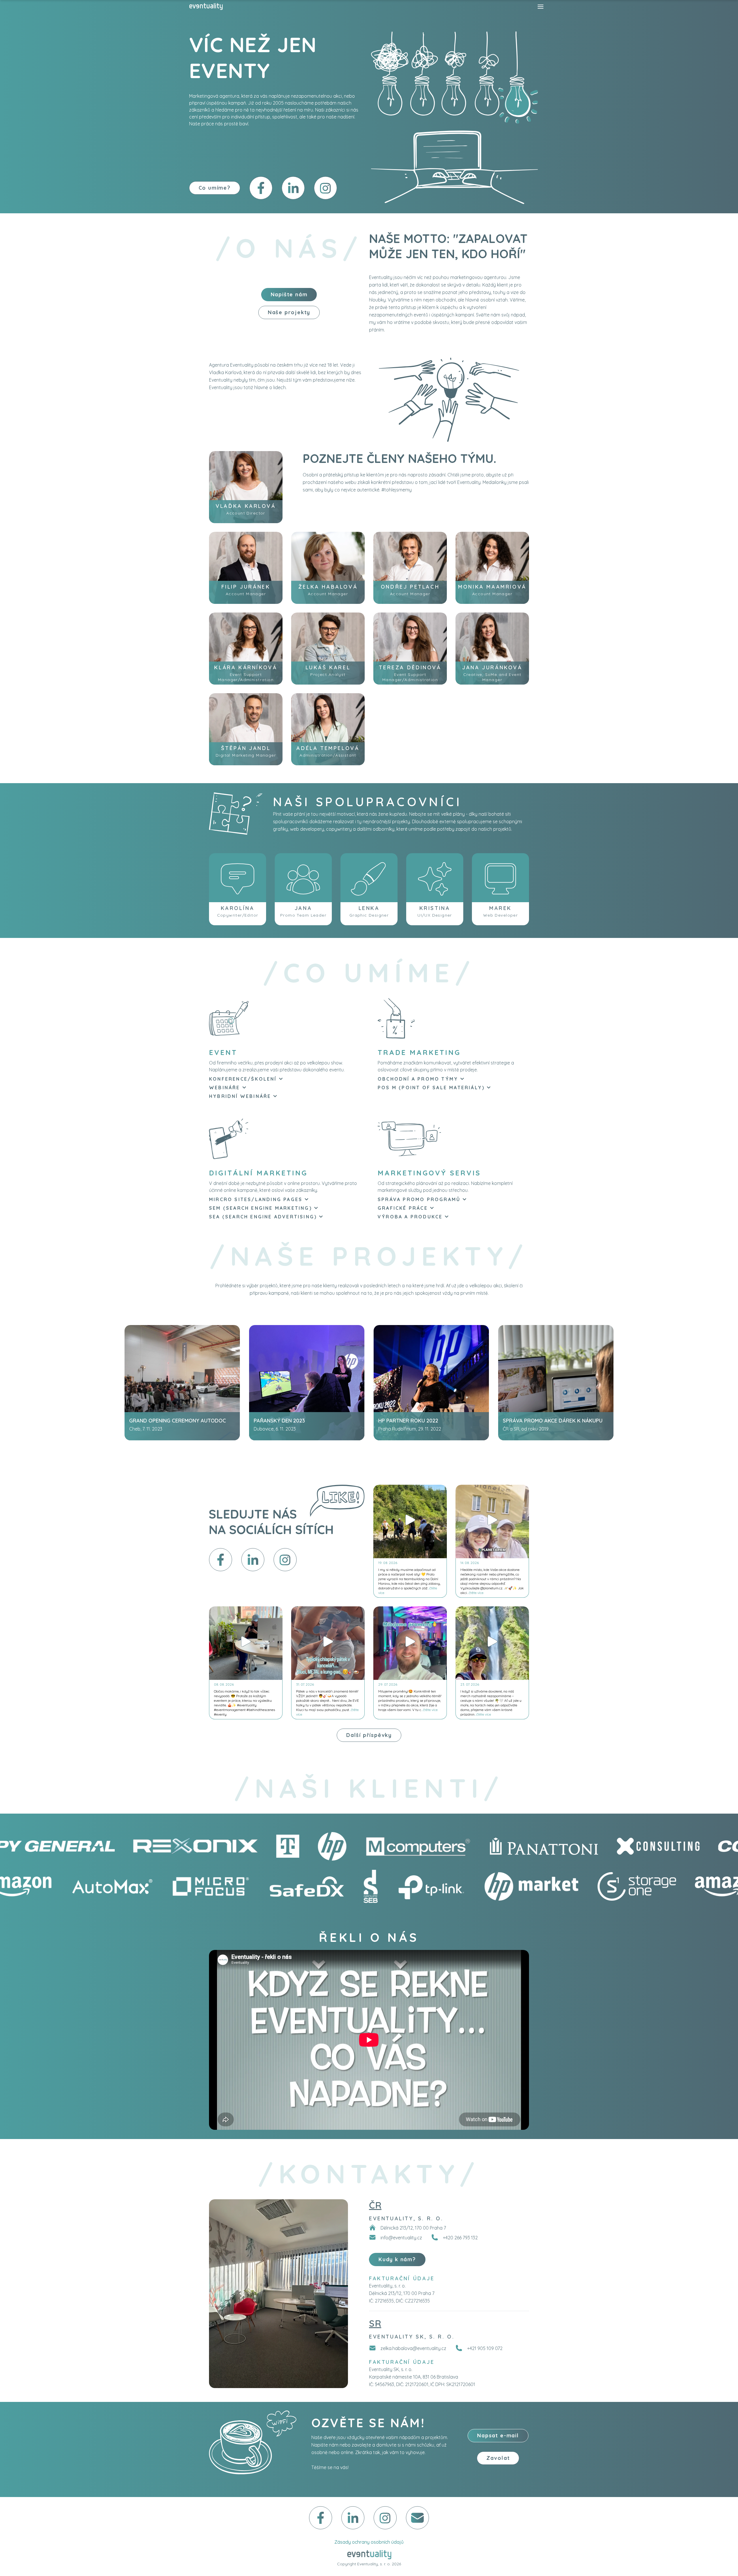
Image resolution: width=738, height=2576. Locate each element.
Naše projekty (289, 312)
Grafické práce (403, 1208)
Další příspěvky (369, 1735)
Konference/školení (243, 1079)
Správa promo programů (419, 1199)
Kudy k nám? (397, 2259)
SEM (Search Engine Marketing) (260, 1208)
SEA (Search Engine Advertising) (263, 1217)
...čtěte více (475, 1593)
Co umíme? (215, 188)
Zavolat (498, 2458)
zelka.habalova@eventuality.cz (413, 2348)
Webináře (225, 1088)
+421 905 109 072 (485, 2348)
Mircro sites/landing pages (256, 1199)
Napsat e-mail (498, 2435)
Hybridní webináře (240, 1096)
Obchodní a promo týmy (418, 1079)
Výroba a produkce (410, 1217)
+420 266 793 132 (460, 2238)
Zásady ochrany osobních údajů (369, 2542)
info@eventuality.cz (401, 2238)
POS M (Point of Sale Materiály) (431, 1088)
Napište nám (289, 294)
